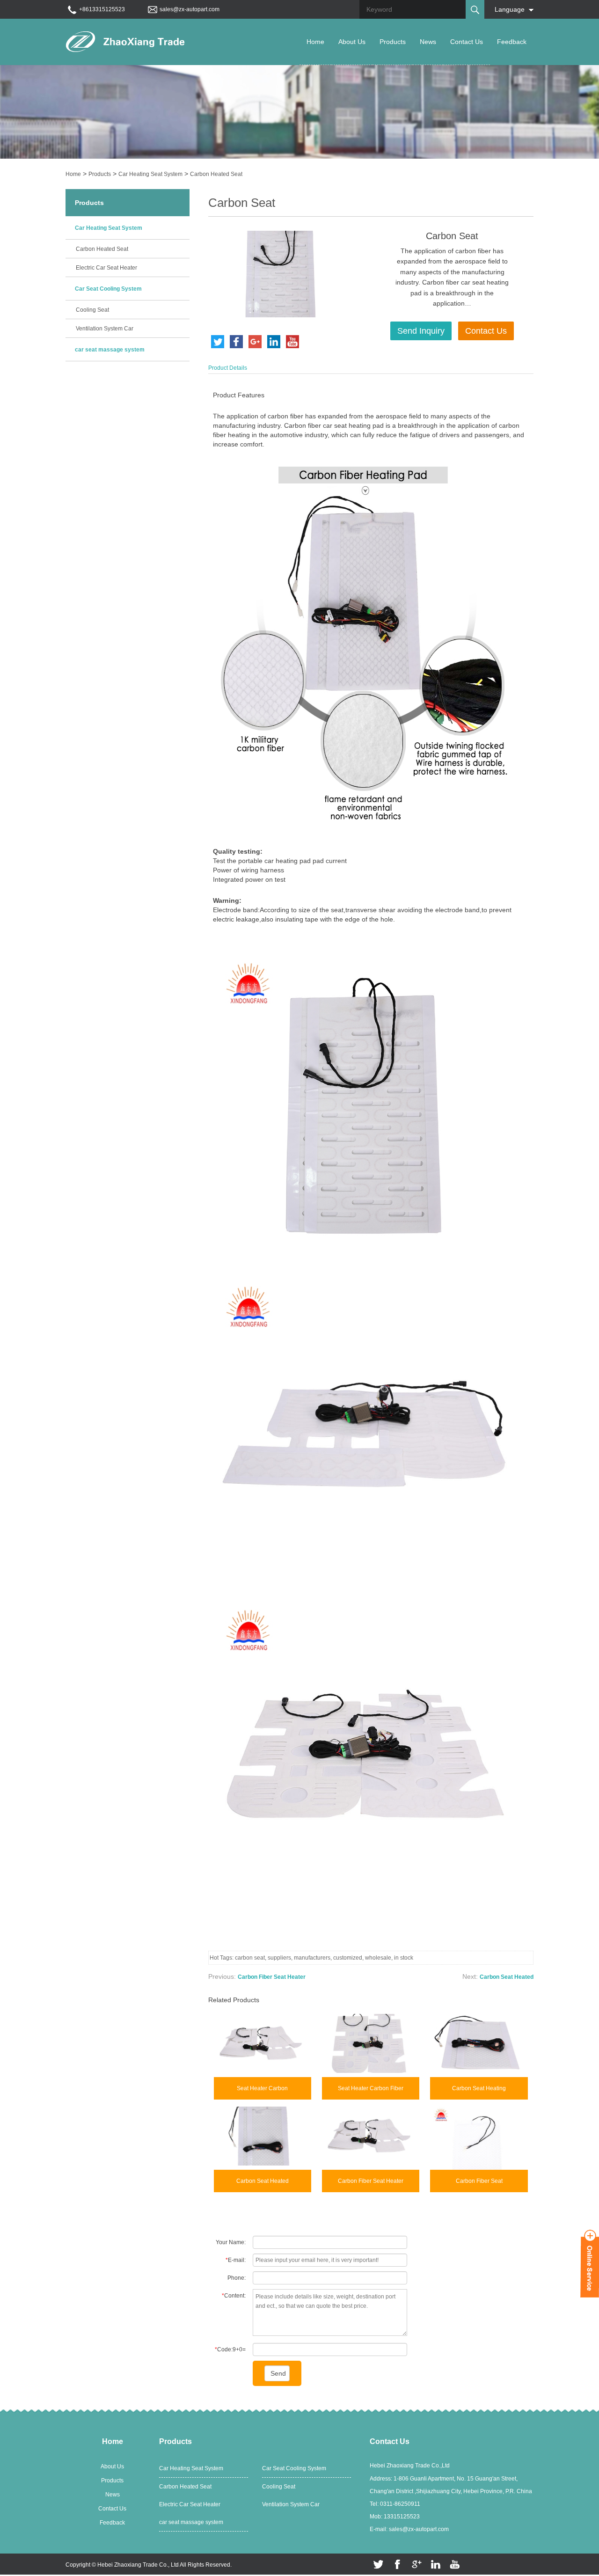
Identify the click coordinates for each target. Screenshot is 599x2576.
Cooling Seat (92, 310)
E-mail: (236, 2260)
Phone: (237, 2278)
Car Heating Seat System (150, 174)
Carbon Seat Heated (507, 1977)
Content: (234, 2296)
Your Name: (231, 2242)
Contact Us (467, 42)
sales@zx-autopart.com (190, 9)
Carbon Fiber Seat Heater (272, 1977)
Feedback (512, 42)
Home (315, 42)
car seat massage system (110, 350)
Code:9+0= (230, 2349)
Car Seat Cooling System (108, 289)
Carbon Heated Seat (216, 174)
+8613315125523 (102, 9)
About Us (352, 42)
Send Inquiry (421, 331)
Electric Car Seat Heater (106, 268)
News (428, 42)
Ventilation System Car (105, 329)
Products (393, 42)
